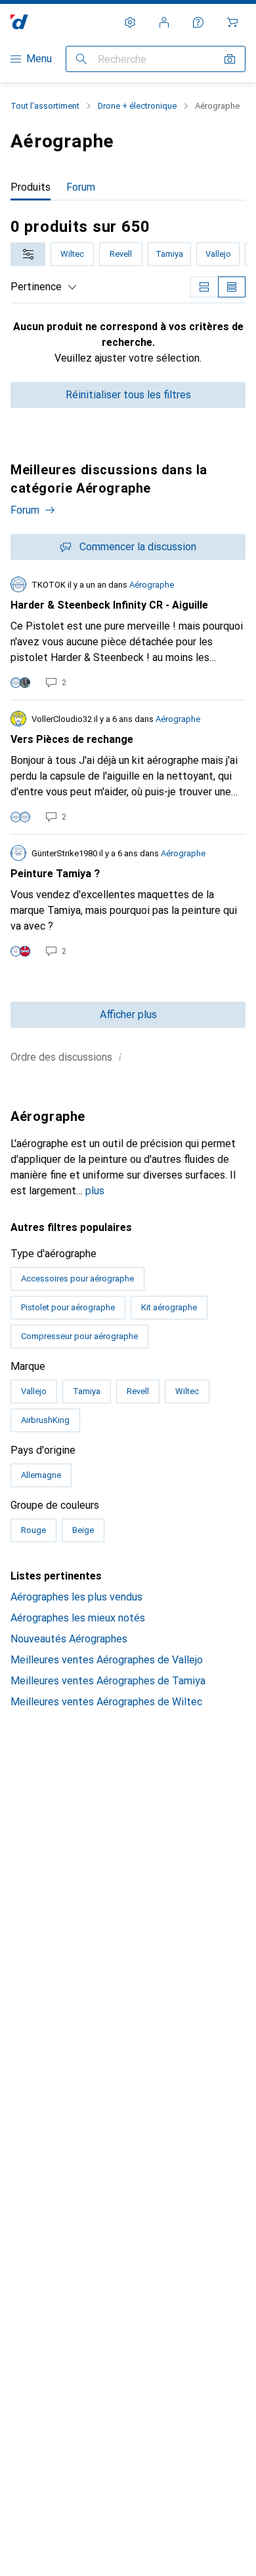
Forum (25, 510)
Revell (121, 254)
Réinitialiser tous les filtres (128, 395)
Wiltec (72, 254)
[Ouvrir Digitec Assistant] (198, 22)
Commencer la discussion (138, 547)
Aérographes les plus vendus (76, 1597)
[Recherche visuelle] (230, 59)
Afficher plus (128, 1014)
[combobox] (28, 254)
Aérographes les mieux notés (78, 1618)
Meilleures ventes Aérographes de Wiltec (106, 1702)
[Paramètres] (130, 22)
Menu (39, 59)
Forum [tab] (81, 187)
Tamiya (169, 254)
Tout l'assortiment (45, 106)
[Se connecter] (164, 22)
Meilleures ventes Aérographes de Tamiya (108, 1681)
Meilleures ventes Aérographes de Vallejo (107, 1660)
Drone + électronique (137, 106)
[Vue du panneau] (204, 287)
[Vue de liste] (232, 287)
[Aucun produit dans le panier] (232, 22)
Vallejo (218, 254)
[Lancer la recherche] (81, 59)
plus (95, 1191)
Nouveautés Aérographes (69, 1639)
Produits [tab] (31, 187)
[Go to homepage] (19, 22)
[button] (120, 1057)
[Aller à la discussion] (128, 633)
